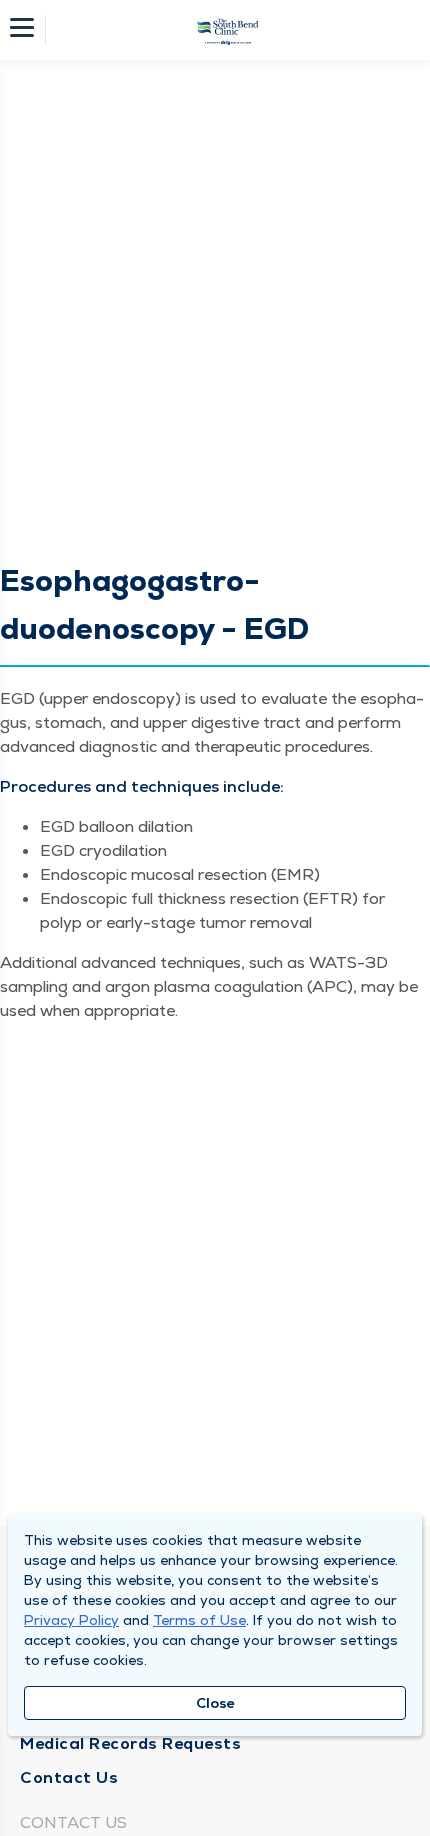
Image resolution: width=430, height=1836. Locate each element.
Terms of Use (199, 1620)
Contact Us (69, 1777)
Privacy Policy (71, 1620)
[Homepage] (228, 30)
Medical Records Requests (130, 1743)
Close (215, 1703)
